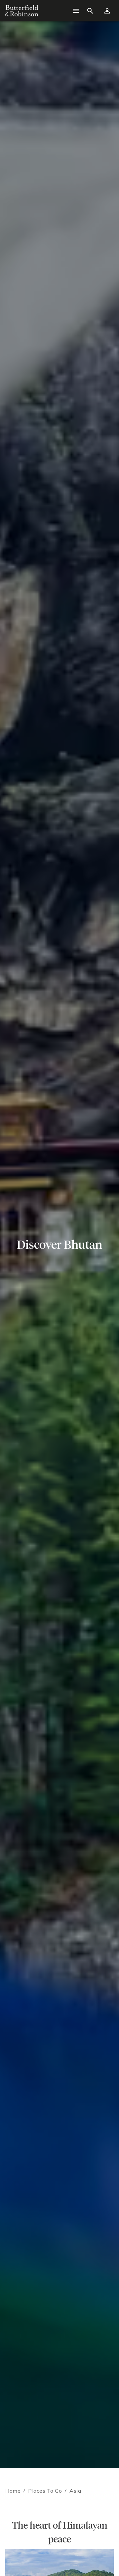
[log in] (107, 11)
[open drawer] (76, 11)
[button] (49, 2566)
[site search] (90, 11)
